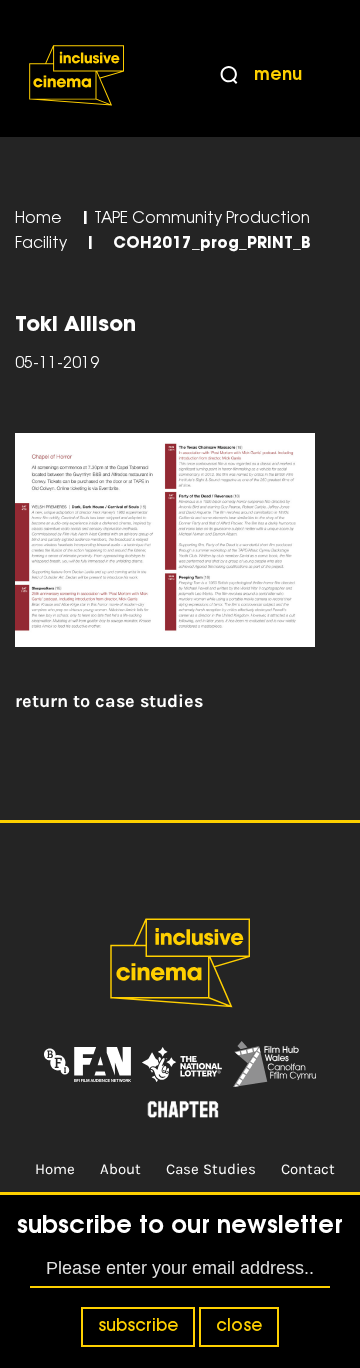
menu (278, 76)
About (120, 1169)
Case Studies (211, 1169)
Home (38, 219)
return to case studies (109, 701)
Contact (308, 1169)
